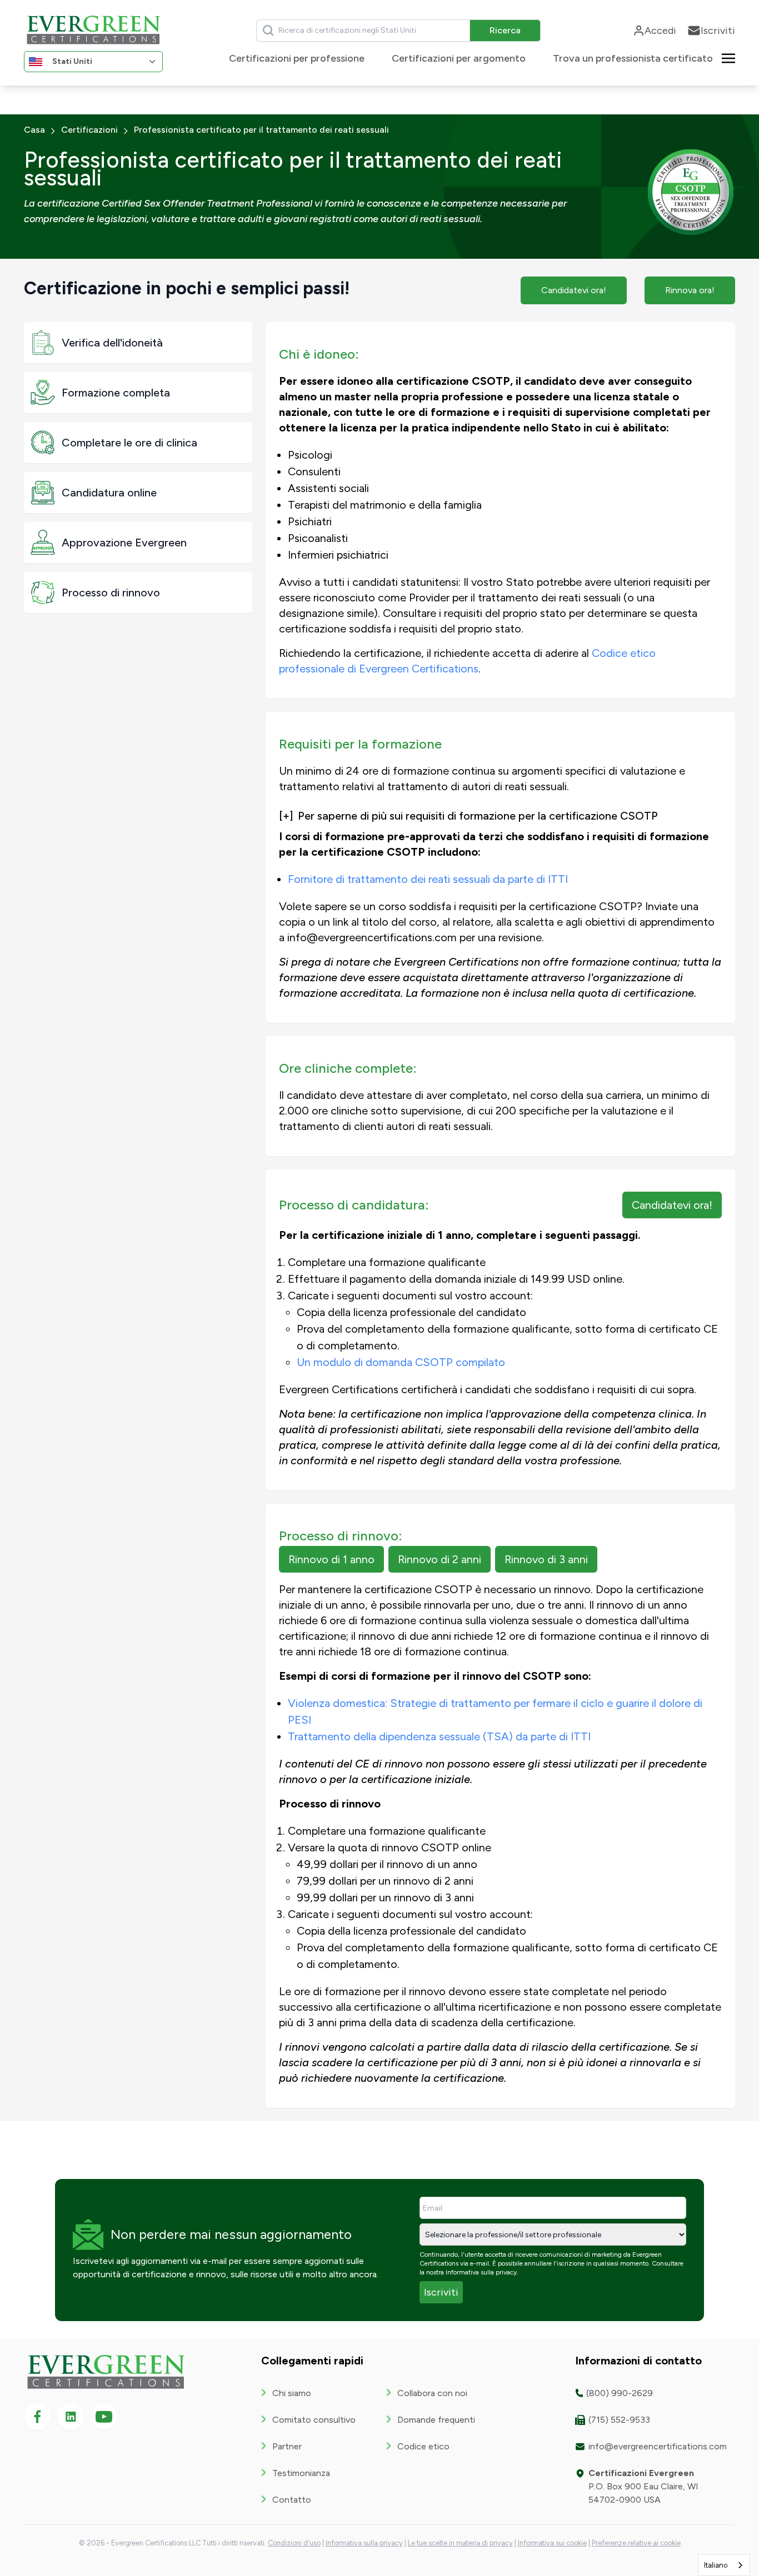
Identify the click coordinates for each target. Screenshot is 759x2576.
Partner (287, 2446)
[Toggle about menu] (728, 57)
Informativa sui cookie (552, 2543)
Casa (34, 130)
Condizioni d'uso (294, 2543)
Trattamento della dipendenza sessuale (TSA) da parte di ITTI (439, 1736)
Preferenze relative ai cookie (636, 2543)
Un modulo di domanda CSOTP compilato (401, 1362)
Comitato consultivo (314, 2420)
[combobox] (724, 2565)
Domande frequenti (436, 2420)
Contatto (292, 2500)
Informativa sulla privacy (481, 2272)
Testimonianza (301, 2473)
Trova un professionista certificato (633, 58)
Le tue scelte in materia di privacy (460, 2543)
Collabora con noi (432, 2393)
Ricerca (505, 30)
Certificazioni (89, 130)
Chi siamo (292, 2393)
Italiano (716, 2565)
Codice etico (423, 2446)
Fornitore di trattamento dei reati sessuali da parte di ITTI (428, 879)
